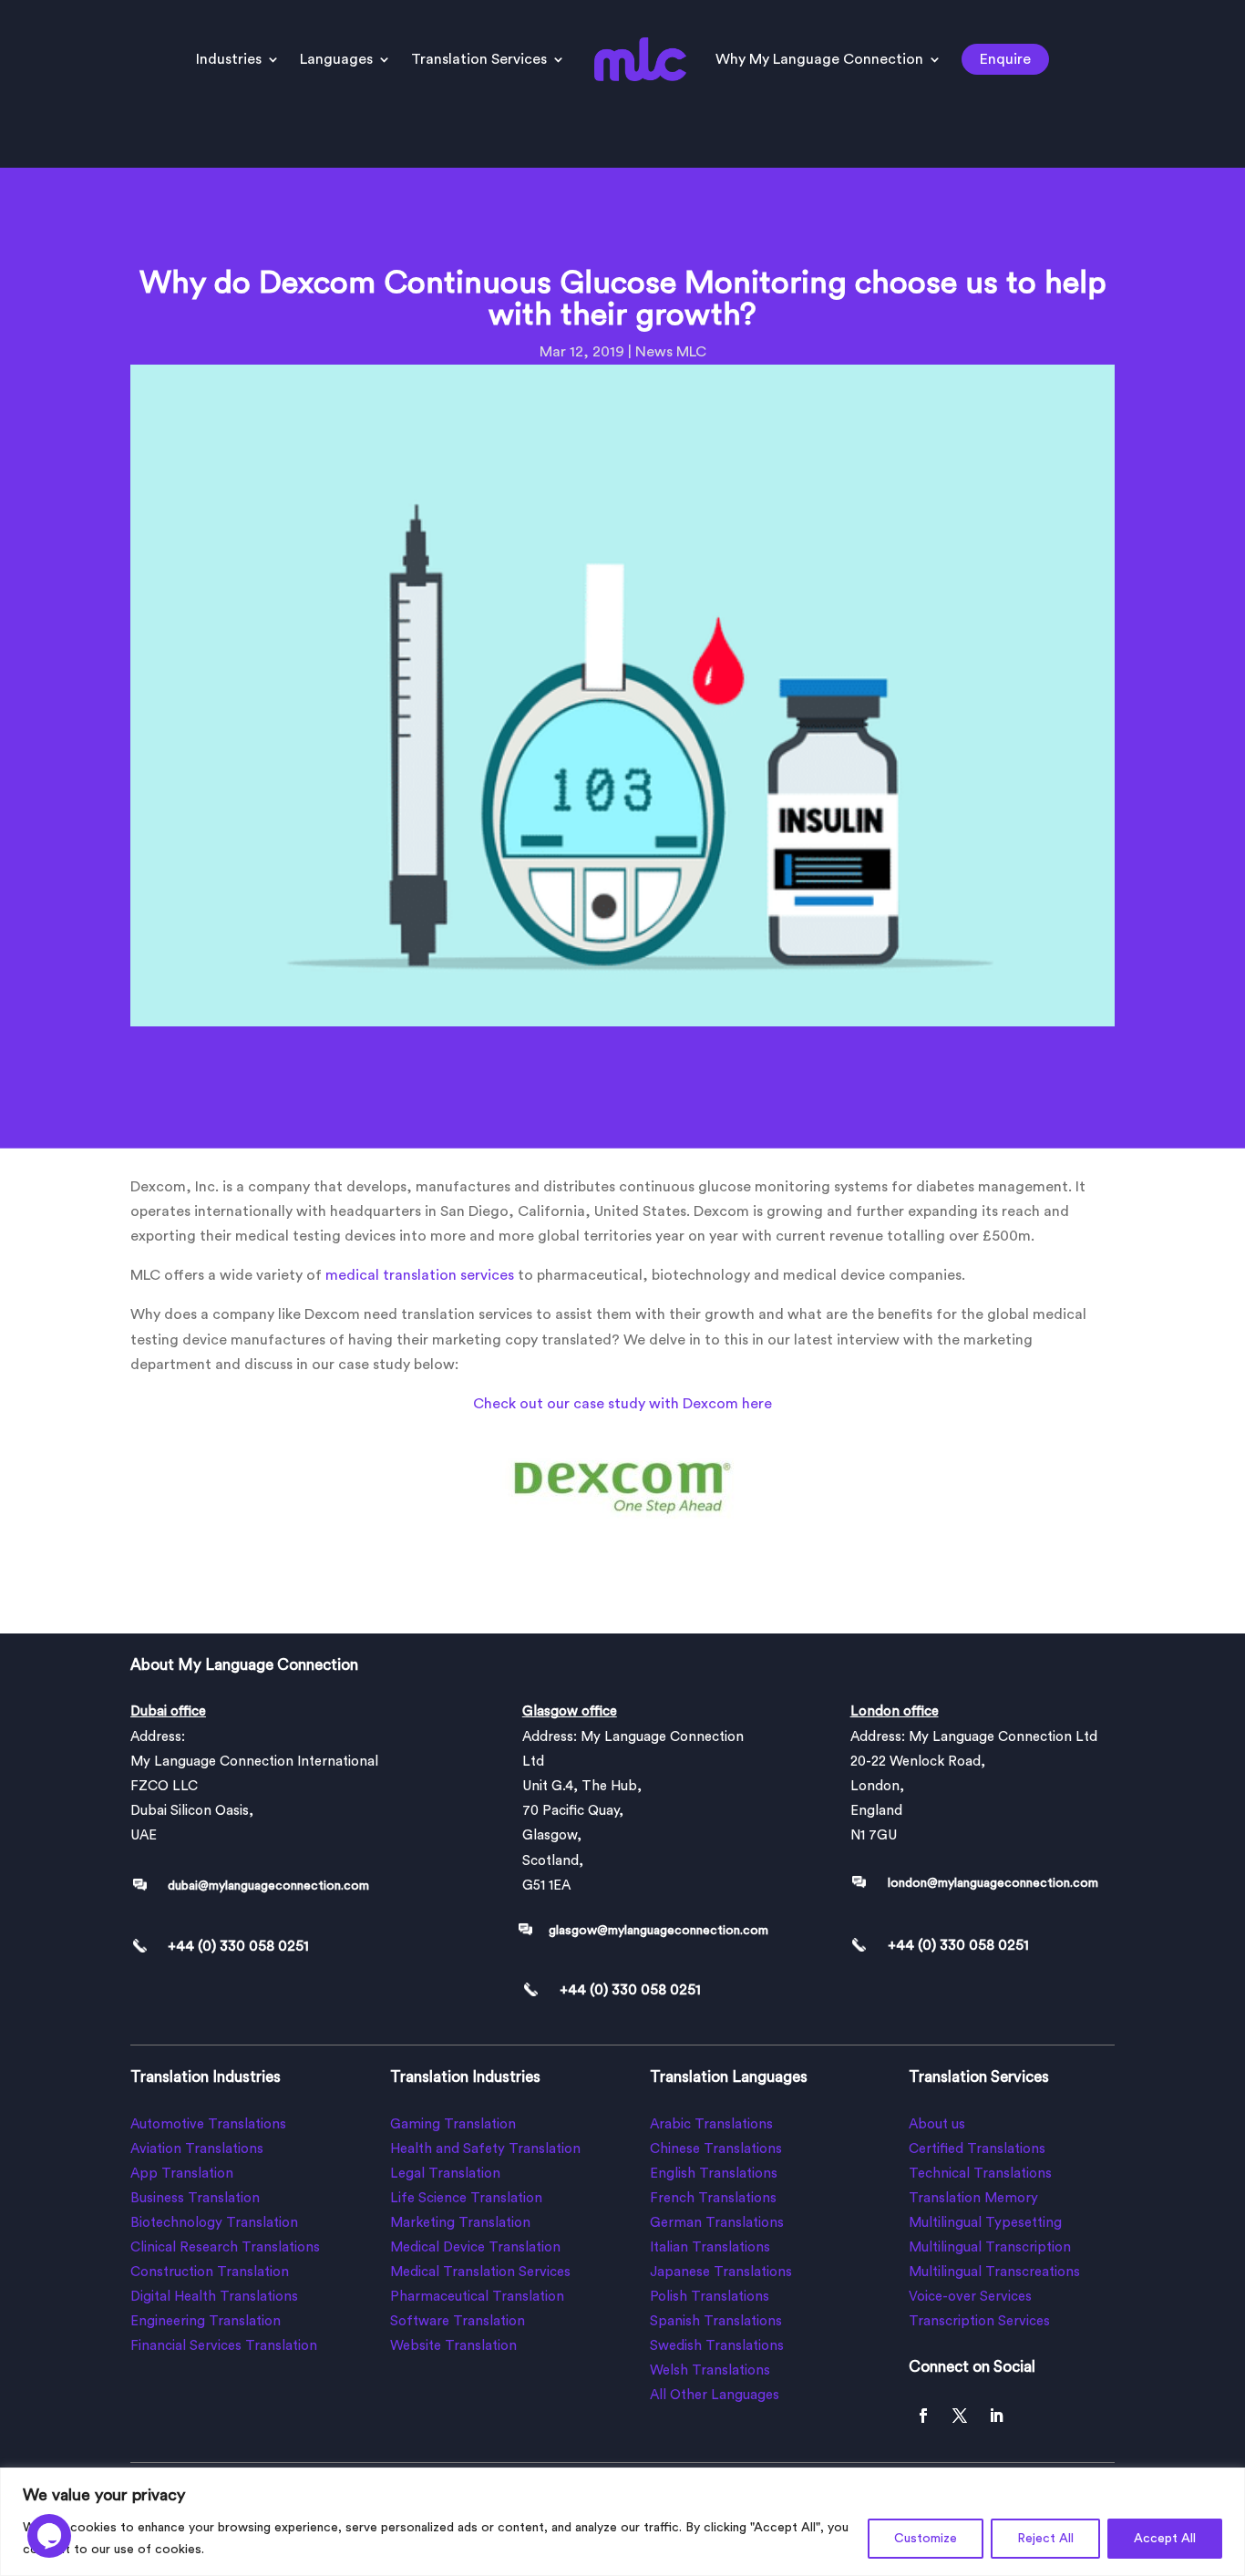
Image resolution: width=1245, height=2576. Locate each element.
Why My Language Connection (819, 59)
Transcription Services (979, 2321)
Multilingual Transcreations (994, 2272)
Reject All (1045, 2539)
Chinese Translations (716, 2149)
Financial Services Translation (224, 2346)
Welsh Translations (710, 2370)
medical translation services (420, 1275)
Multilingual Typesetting (985, 2223)
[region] (622, 2522)
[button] (49, 2520)
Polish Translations (710, 2297)
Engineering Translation (206, 2321)
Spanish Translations (716, 2321)
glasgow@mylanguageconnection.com (659, 1931)
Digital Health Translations (214, 2297)
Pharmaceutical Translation (477, 2297)
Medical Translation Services (480, 2272)
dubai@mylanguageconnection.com (268, 1886)
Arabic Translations (711, 2124)
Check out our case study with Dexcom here (622, 1404)
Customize (926, 2539)
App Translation (182, 2174)
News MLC (671, 352)
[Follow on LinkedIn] (996, 2416)
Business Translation (195, 2198)
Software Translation (458, 2321)
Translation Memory (973, 2198)
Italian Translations (710, 2247)
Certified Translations (977, 2149)
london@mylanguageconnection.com (993, 1883)
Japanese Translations (721, 2272)
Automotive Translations (208, 2124)
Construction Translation (210, 2272)
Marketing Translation (460, 2223)
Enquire (1005, 59)
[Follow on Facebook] (923, 2416)
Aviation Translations (197, 2149)
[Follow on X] (960, 2416)
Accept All (1165, 2539)
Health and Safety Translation (485, 2149)
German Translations (717, 2223)
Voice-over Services (970, 2297)
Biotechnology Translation (214, 2223)
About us (937, 2124)
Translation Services (479, 59)
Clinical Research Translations (225, 2247)
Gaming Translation (453, 2124)
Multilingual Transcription (990, 2247)
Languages (336, 59)
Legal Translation (445, 2174)
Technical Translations (980, 2174)
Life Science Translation (466, 2198)
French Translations (713, 2198)
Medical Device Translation (475, 2247)
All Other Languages (715, 2395)
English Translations (714, 2174)
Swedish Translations (717, 2346)
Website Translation (453, 2346)
